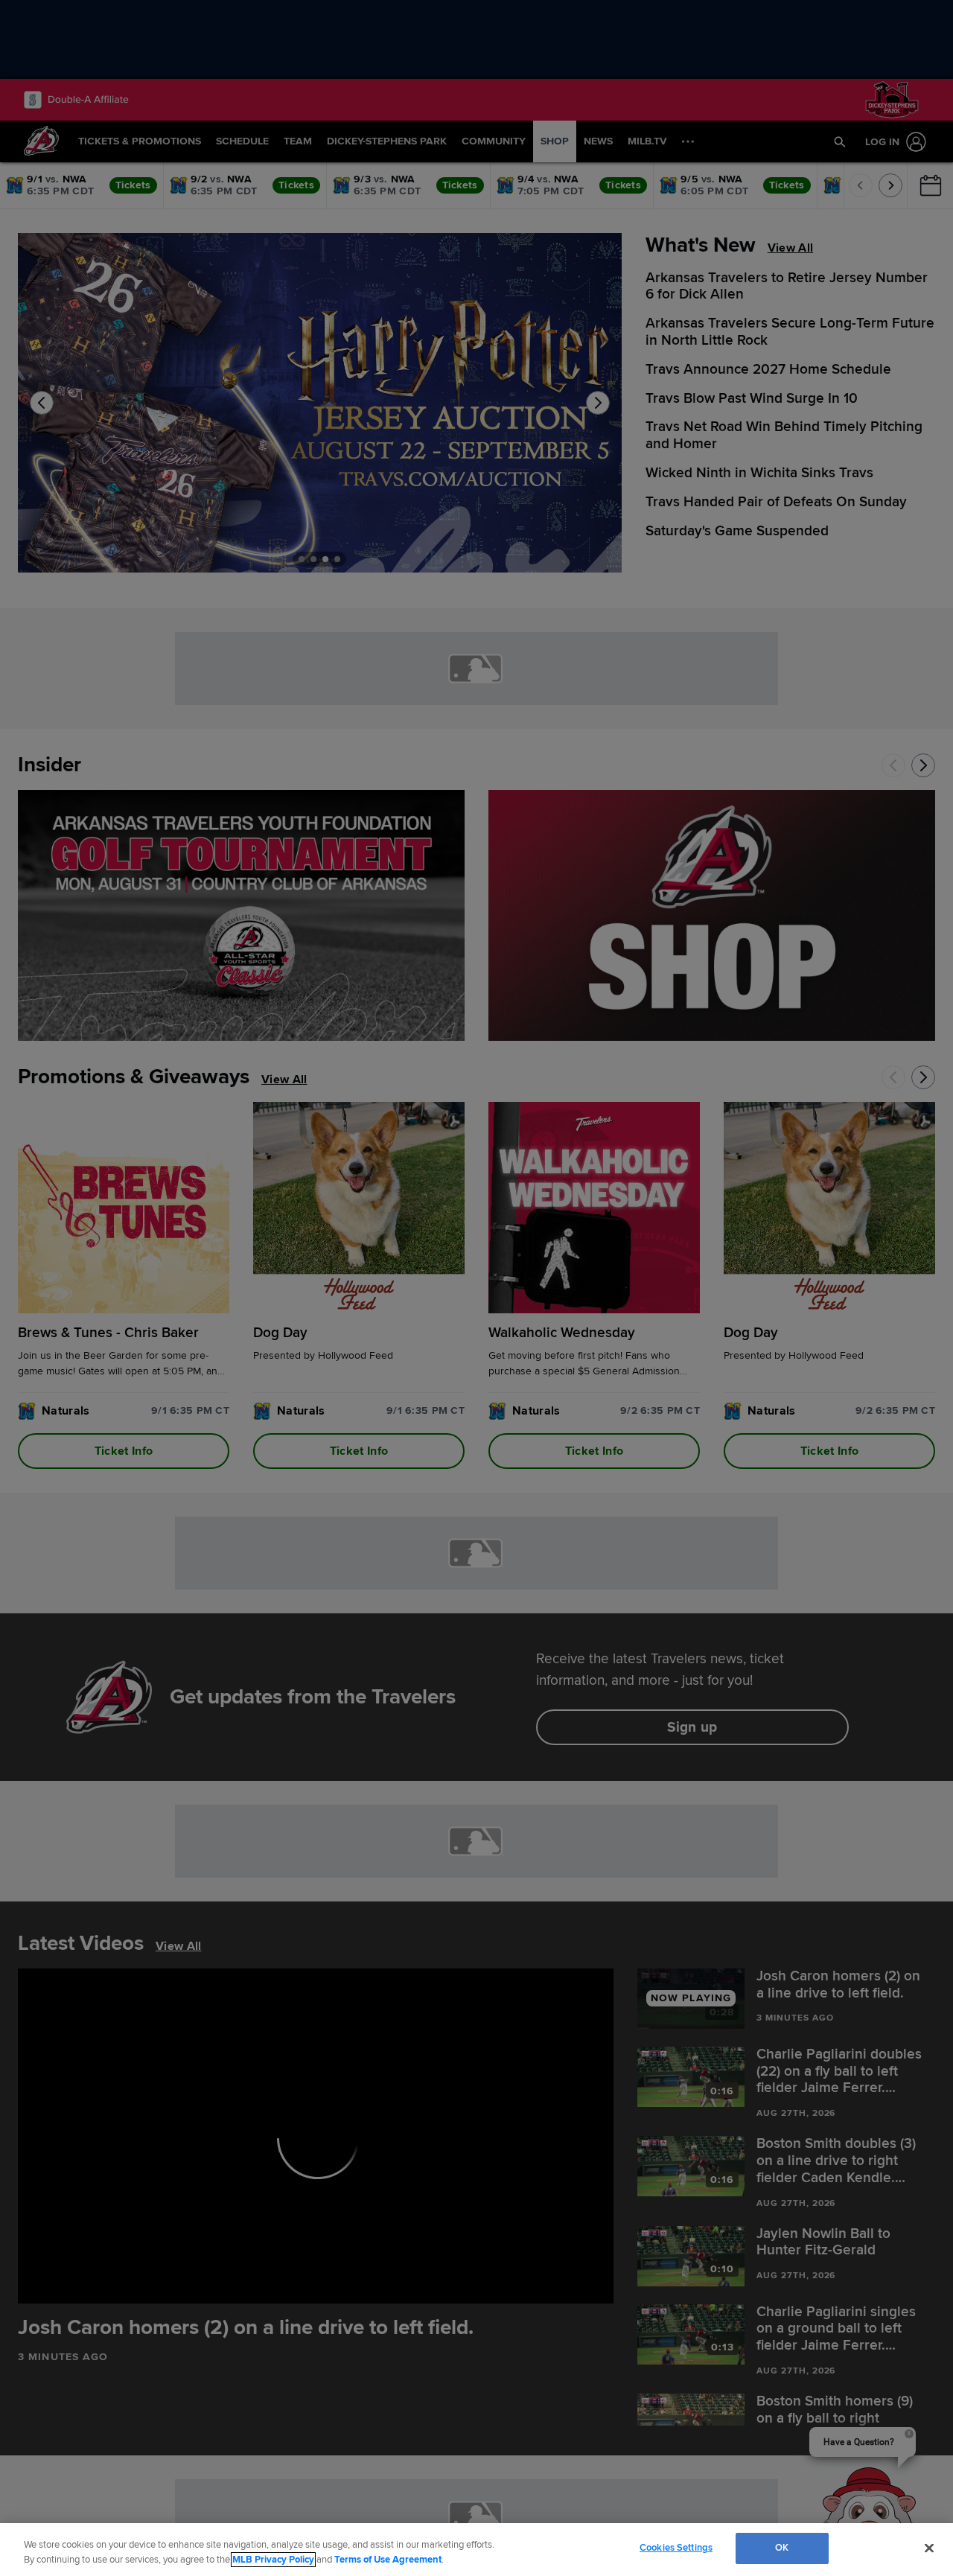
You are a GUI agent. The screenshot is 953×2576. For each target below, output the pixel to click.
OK (782, 2548)
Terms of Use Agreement (388, 2560)
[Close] (929, 2548)
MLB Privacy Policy (273, 2560)
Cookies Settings (676, 2548)
